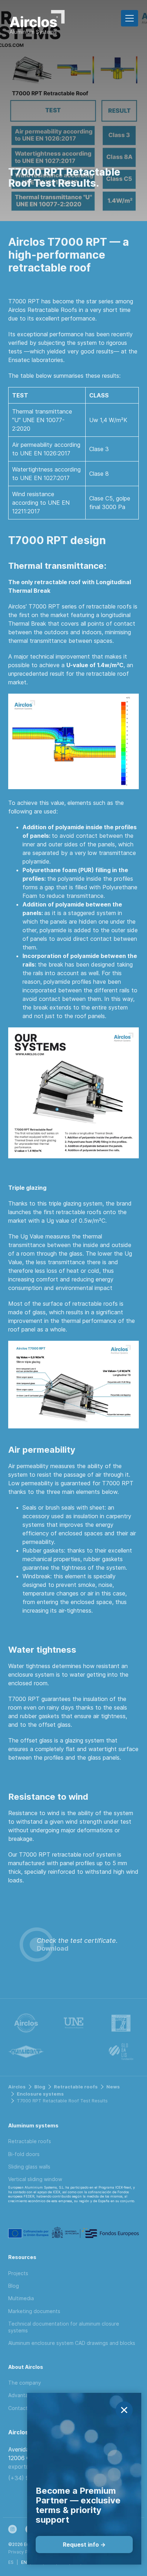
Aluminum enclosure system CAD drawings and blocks (72, 2343)
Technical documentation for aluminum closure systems (64, 2327)
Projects (18, 2273)
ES (11, 2562)
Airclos (17, 2087)
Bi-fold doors (24, 2154)
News (113, 2087)
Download (53, 1948)
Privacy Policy (23, 2552)
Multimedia (21, 2298)
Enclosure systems (40, 2094)
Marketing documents (34, 2311)
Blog (40, 2087)
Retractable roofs (76, 2087)
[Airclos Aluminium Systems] (37, 24)
